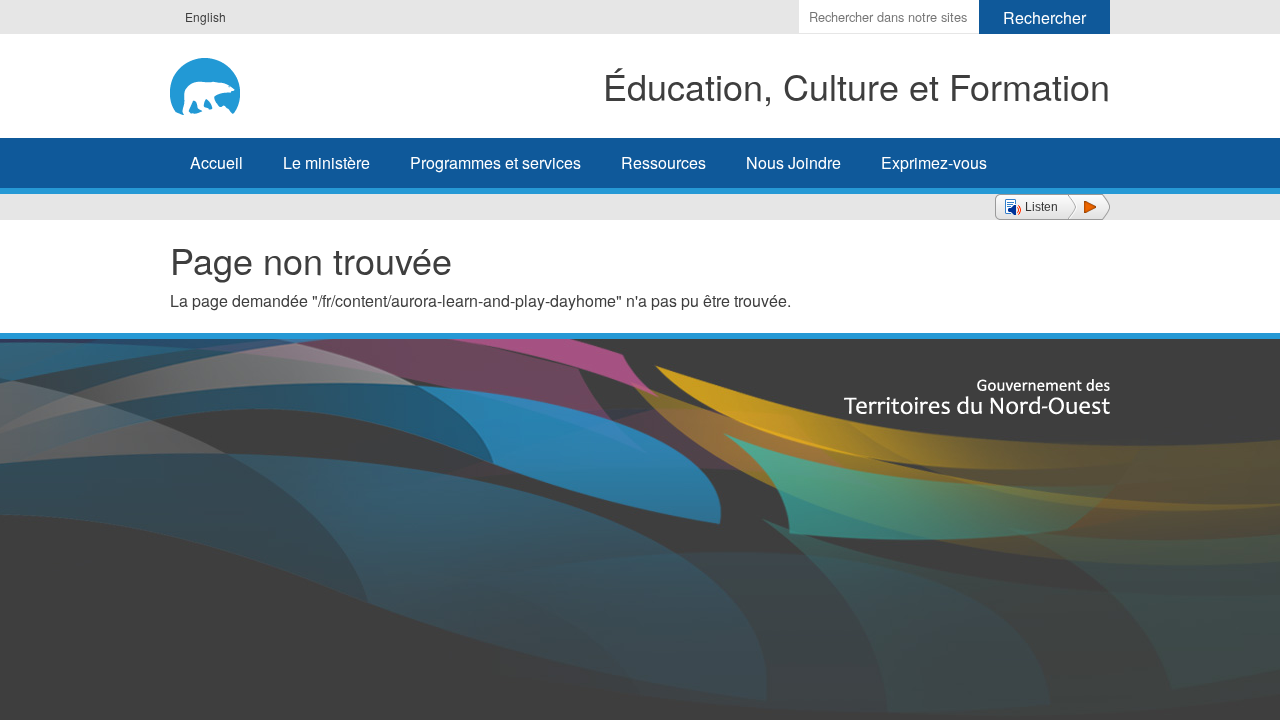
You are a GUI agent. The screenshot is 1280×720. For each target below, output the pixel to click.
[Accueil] (227, 83)
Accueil (216, 162)
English (205, 16)
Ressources (663, 162)
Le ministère (326, 162)
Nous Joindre (793, 162)
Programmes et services (495, 162)
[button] (1052, 207)
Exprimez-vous (934, 162)
